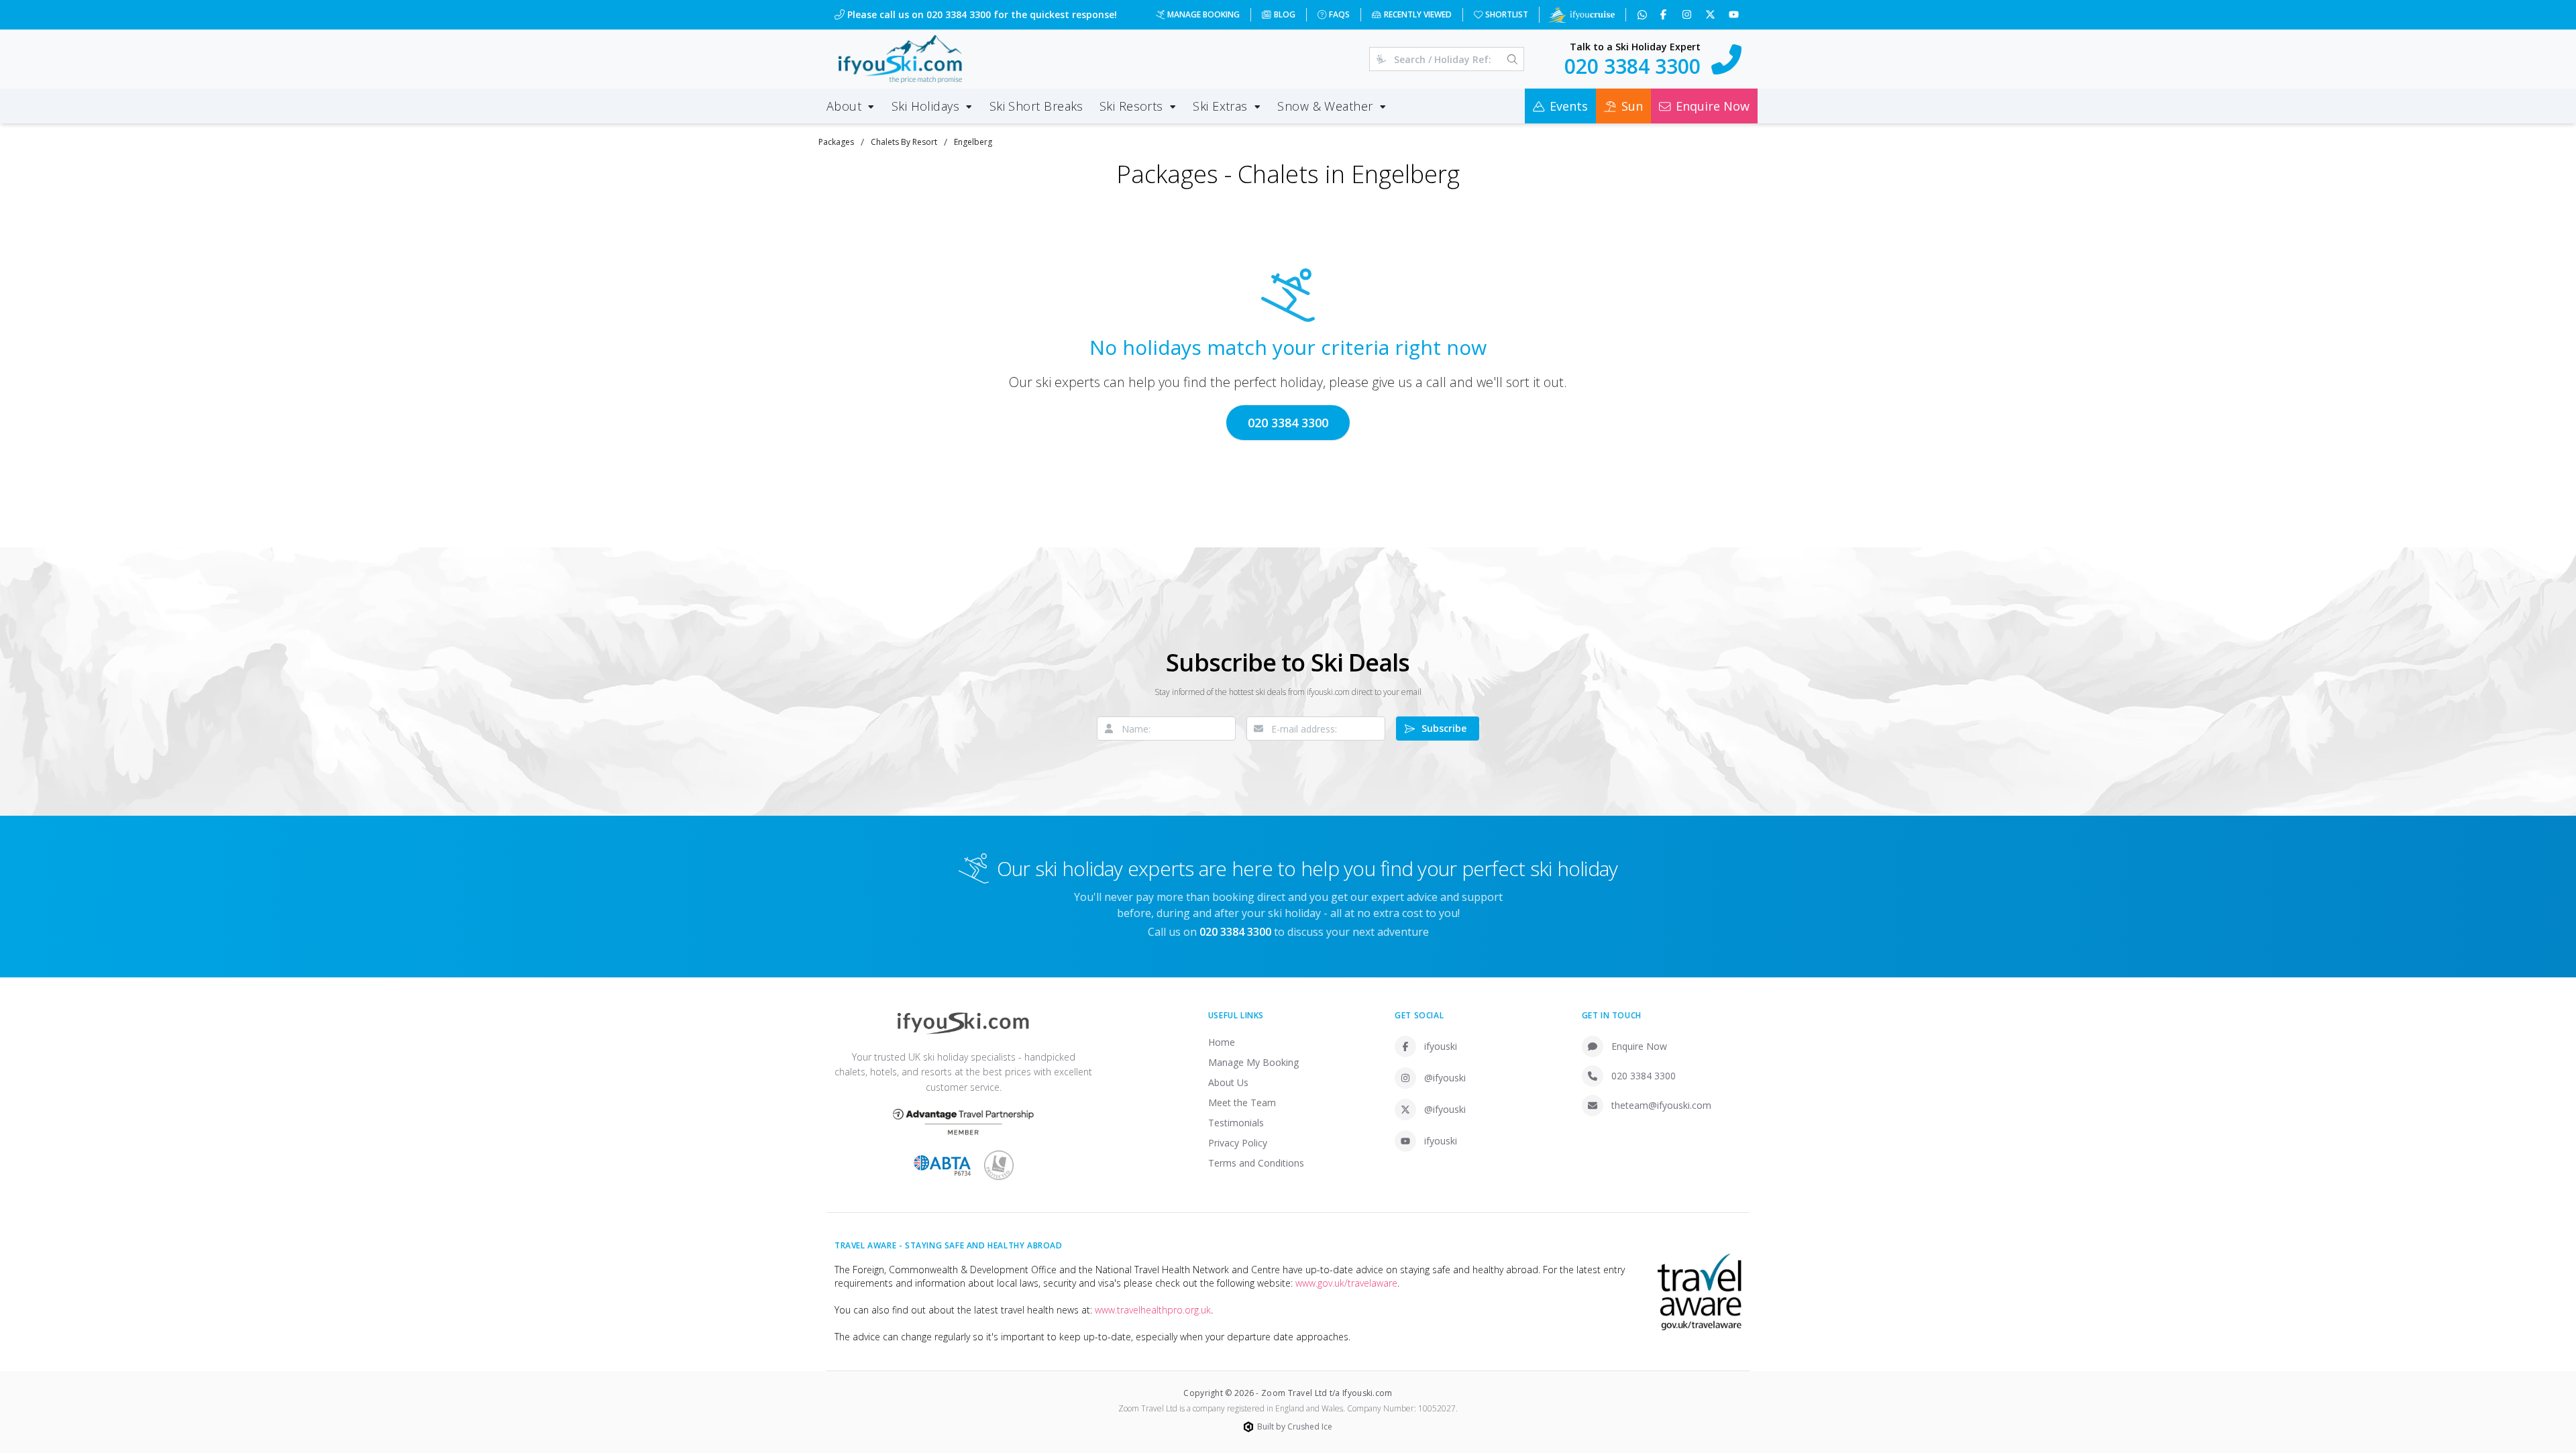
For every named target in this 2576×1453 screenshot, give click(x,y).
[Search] (1512, 59)
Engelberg (973, 142)
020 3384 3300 (1288, 423)
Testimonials (1236, 1123)
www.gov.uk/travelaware (1346, 1283)
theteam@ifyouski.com (1661, 1105)
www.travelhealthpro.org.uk (1153, 1310)
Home (1222, 1042)
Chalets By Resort (904, 142)
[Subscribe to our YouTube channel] (1735, 15)
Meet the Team (1242, 1102)
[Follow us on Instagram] (1688, 15)
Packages (836, 142)
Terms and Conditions (1256, 1163)
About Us (1228, 1082)
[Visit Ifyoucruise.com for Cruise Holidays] (1581, 15)
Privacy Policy (1238, 1143)
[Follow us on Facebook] (1665, 15)
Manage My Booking (1253, 1062)
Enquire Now (1639, 1046)
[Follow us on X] (1712, 15)
